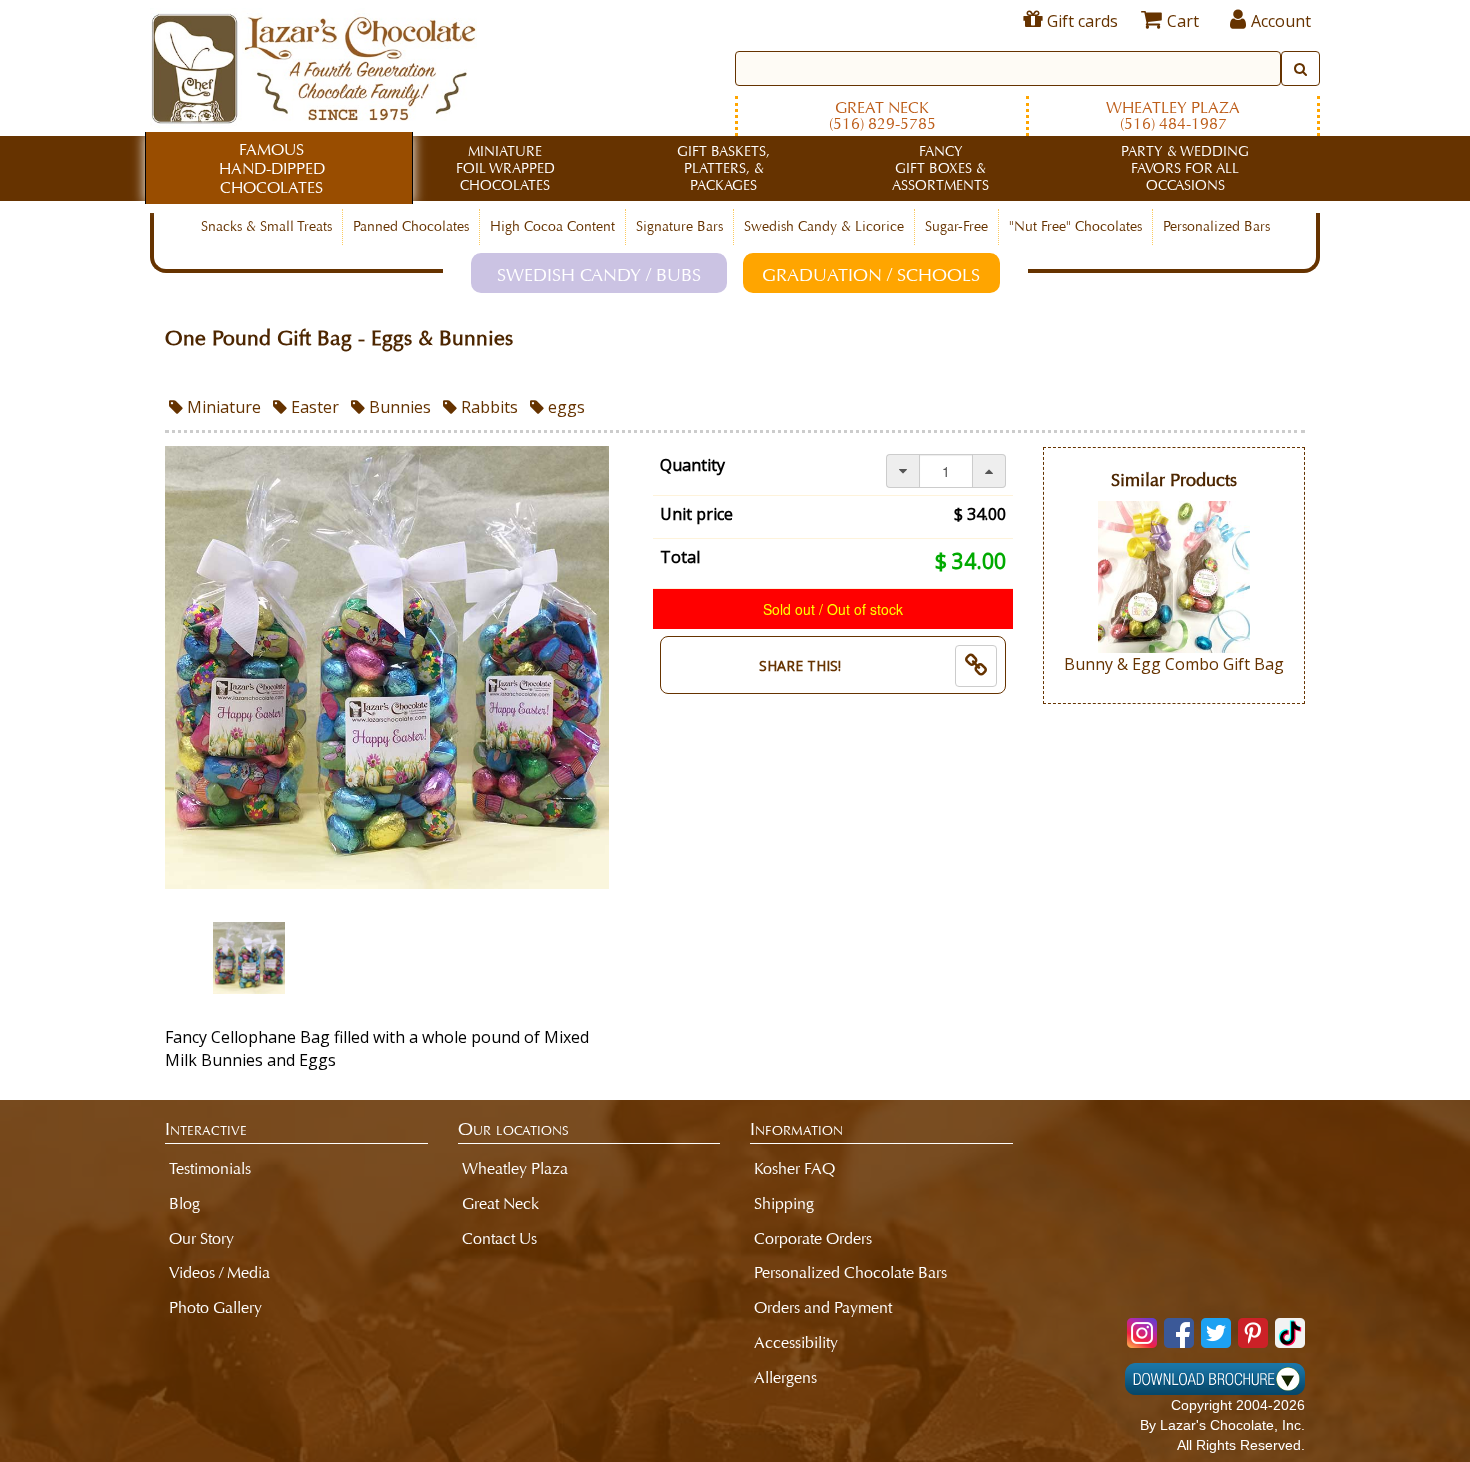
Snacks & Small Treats (266, 226)
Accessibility (796, 1342)
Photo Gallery (215, 1307)
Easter (313, 407)
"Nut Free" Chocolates (1075, 226)
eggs (564, 407)
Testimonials (210, 1168)
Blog (184, 1203)
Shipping (784, 1203)
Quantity (692, 465)
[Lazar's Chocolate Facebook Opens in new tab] (1179, 1333)
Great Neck (882, 115)
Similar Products (1174, 480)
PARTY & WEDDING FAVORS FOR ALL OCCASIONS (1185, 168)
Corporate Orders (813, 1238)
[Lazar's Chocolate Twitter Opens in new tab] (1216, 1333)
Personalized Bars (1216, 226)
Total (680, 557)
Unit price (696, 514)
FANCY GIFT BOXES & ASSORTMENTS (940, 168)
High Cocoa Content (552, 226)
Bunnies (398, 407)
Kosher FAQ (794, 1168)
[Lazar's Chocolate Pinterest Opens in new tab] (1253, 1333)
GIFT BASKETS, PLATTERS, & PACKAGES (723, 168)
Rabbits (487, 407)
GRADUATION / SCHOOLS (871, 275)
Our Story (201, 1238)
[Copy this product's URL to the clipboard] (976, 666)
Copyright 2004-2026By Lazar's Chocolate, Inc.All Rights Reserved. (1222, 1425)
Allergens (785, 1377)
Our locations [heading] (513, 1129)
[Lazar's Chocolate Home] (313, 66)
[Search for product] (1300, 68)
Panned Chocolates (411, 226)
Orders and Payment (823, 1307)
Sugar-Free (956, 226)
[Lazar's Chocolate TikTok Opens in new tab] (1290, 1333)
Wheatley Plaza (1173, 115)
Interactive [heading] (206, 1129)
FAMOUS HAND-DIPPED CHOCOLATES (272, 168)
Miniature (222, 407)
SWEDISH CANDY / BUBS (599, 275)
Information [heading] (796, 1129)
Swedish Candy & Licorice (824, 226)
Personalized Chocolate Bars (850, 1272)
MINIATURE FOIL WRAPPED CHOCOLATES (505, 168)
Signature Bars (679, 226)
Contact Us (499, 1238)
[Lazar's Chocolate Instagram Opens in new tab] (1142, 1333)
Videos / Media (219, 1272)
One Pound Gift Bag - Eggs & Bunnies (339, 338)
